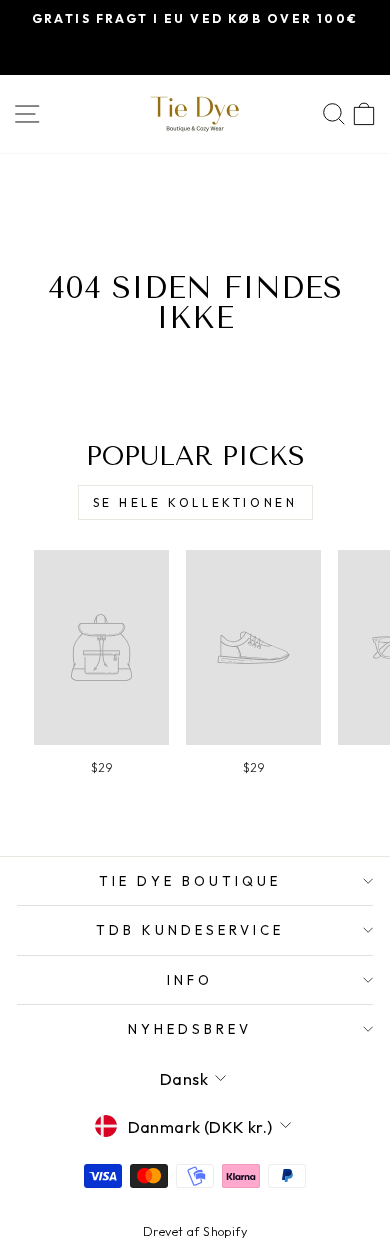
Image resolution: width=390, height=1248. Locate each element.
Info (190, 980)
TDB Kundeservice (190, 930)
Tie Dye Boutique (190, 881)
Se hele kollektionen (195, 502)
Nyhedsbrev (190, 1029)
